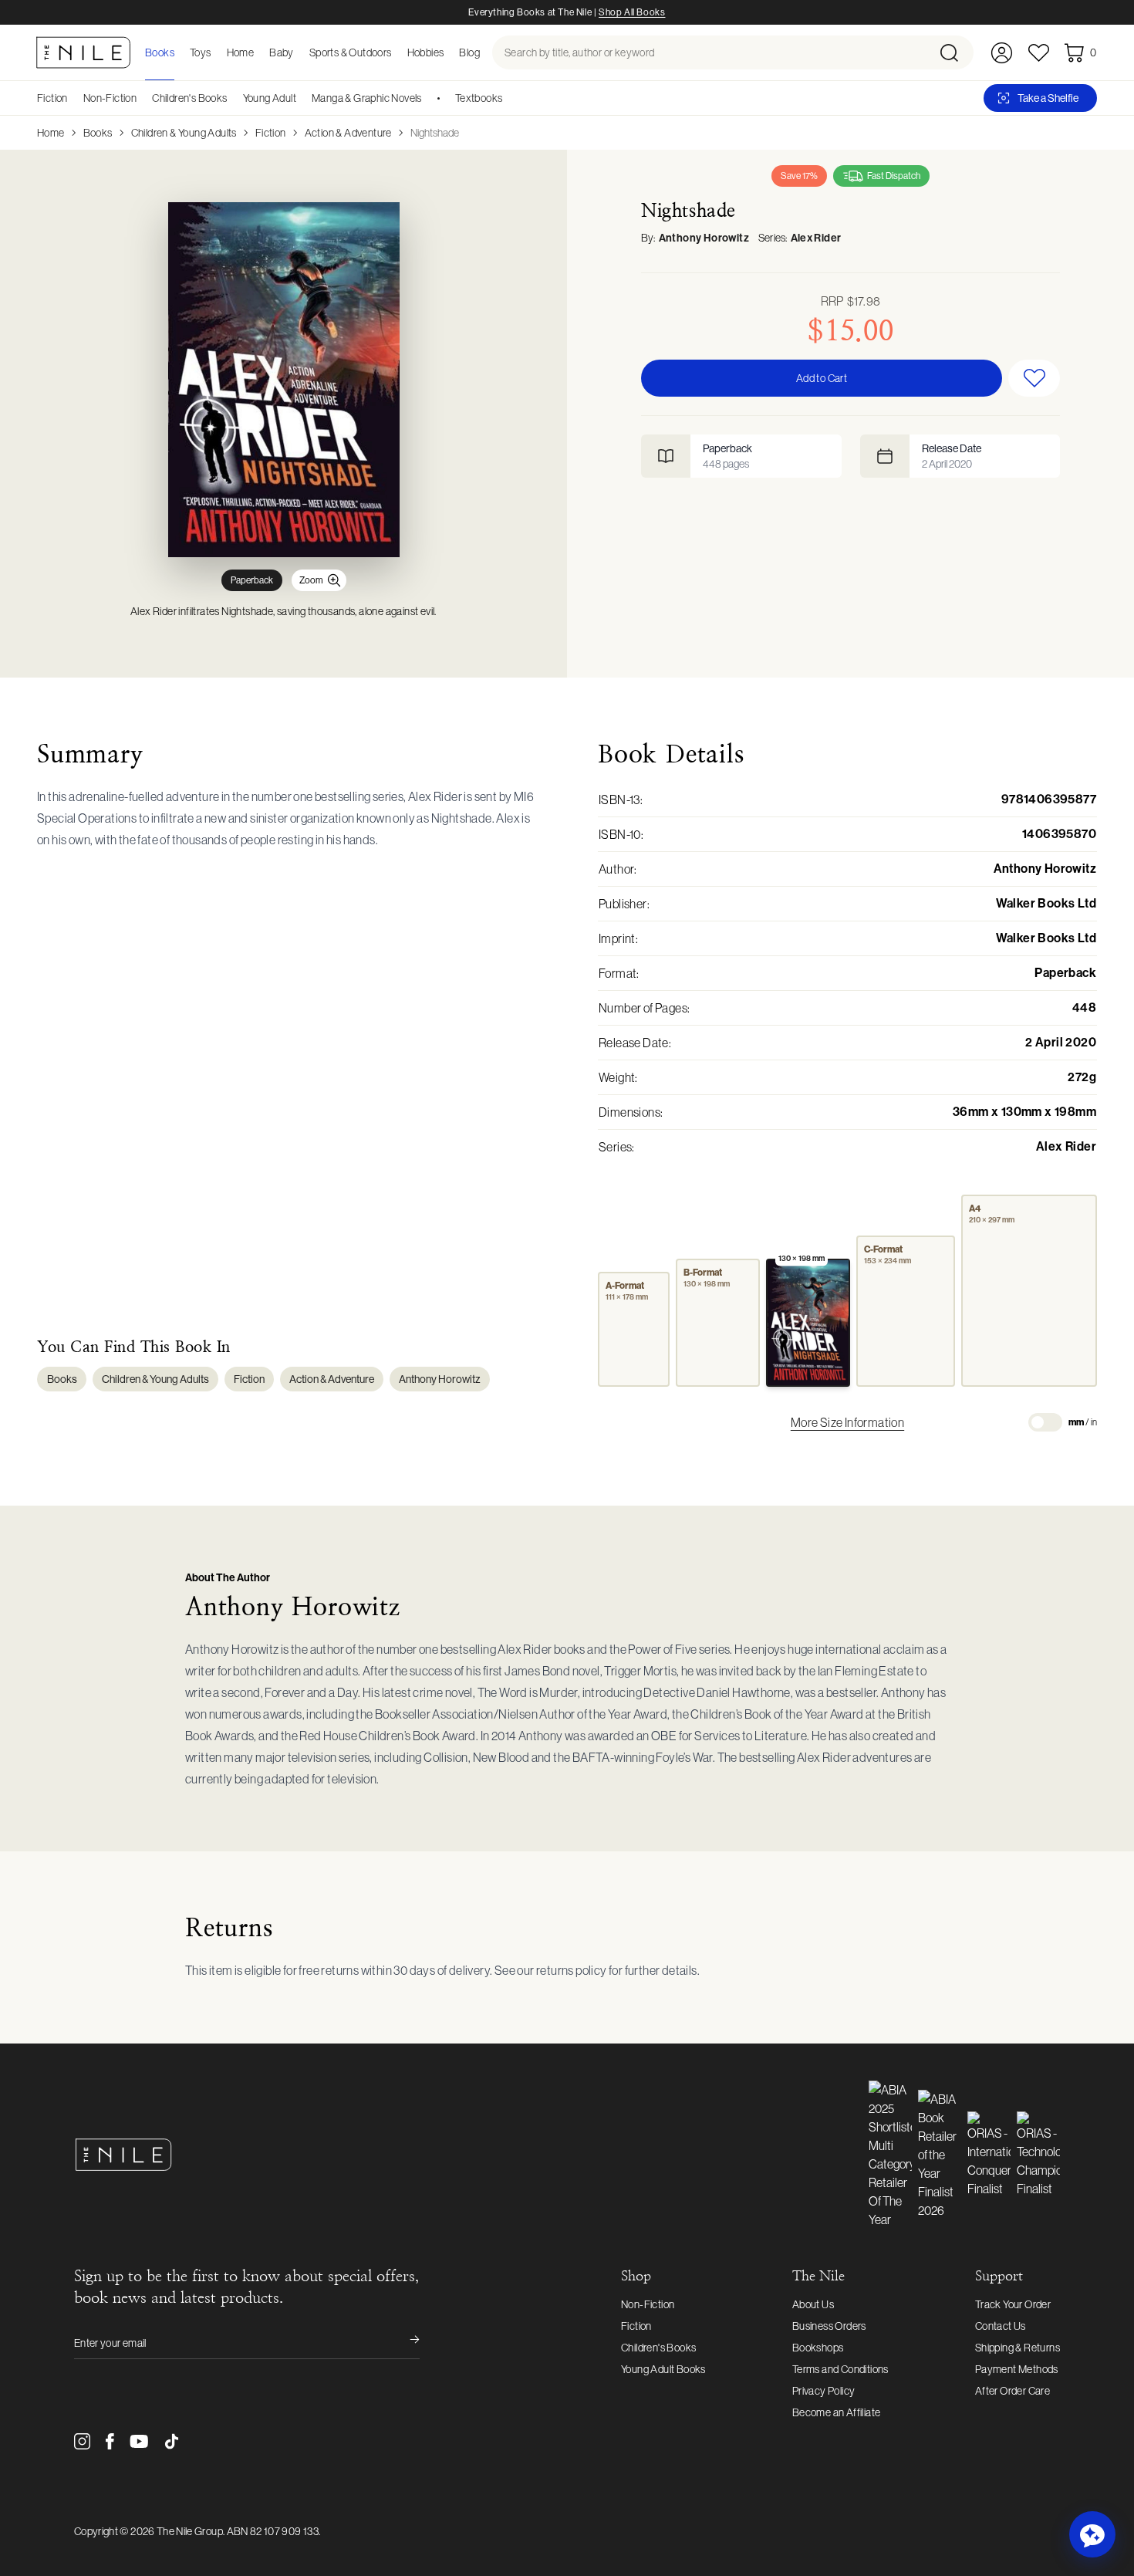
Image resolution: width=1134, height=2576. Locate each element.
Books (98, 133)
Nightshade (435, 133)
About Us (813, 2304)
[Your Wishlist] (1039, 53)
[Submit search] (955, 52)
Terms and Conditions (840, 2369)
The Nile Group (190, 2531)
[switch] (1045, 1422)
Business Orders (829, 2326)
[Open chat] (1092, 2534)
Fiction (52, 98)
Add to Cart (822, 378)
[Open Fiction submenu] (73, 98)
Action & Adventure (348, 133)
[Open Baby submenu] (299, 52)
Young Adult (270, 98)
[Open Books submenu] (179, 52)
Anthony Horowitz (704, 238)
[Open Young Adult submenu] (302, 98)
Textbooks (479, 98)
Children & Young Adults (184, 133)
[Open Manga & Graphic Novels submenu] (427, 98)
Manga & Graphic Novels (367, 98)
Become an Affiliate (837, 2412)
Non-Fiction (110, 98)
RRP (850, 301)
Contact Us (1001, 2326)
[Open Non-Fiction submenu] (142, 98)
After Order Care (1012, 2391)
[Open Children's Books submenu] (233, 98)
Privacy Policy (824, 2391)
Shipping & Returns (1018, 2348)
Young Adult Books (663, 2369)
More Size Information (847, 1422)
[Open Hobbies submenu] (448, 52)
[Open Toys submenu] (216, 52)
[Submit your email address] (404, 2343)
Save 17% (799, 176)
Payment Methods (1017, 2369)
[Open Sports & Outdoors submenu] (397, 52)
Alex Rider (816, 238)
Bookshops (818, 2348)
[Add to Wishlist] (1034, 378)
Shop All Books (632, 12)
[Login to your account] (1002, 53)
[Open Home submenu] (258, 52)
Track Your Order (1013, 2304)
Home (51, 133)
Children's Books (189, 98)
